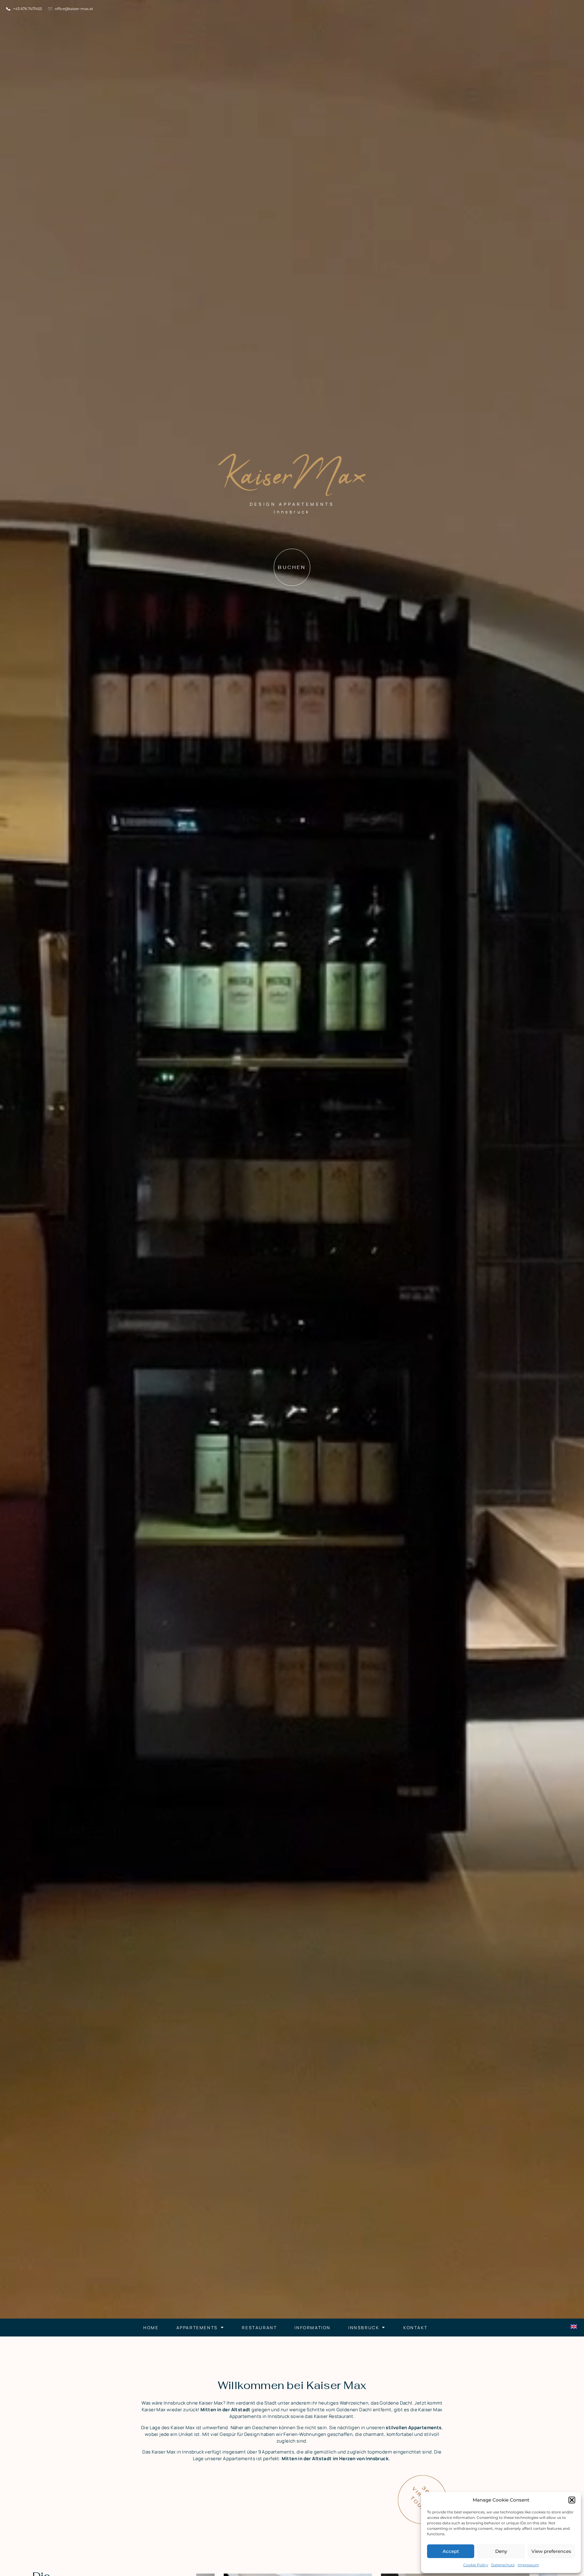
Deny (501, 2551)
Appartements (197, 2328)
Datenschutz (503, 2565)
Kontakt (415, 2328)
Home (151, 2328)
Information (313, 2328)
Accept (451, 2551)
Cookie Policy (476, 2565)
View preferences (551, 2551)
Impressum (528, 2565)
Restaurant (259, 2328)
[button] (572, 2500)
